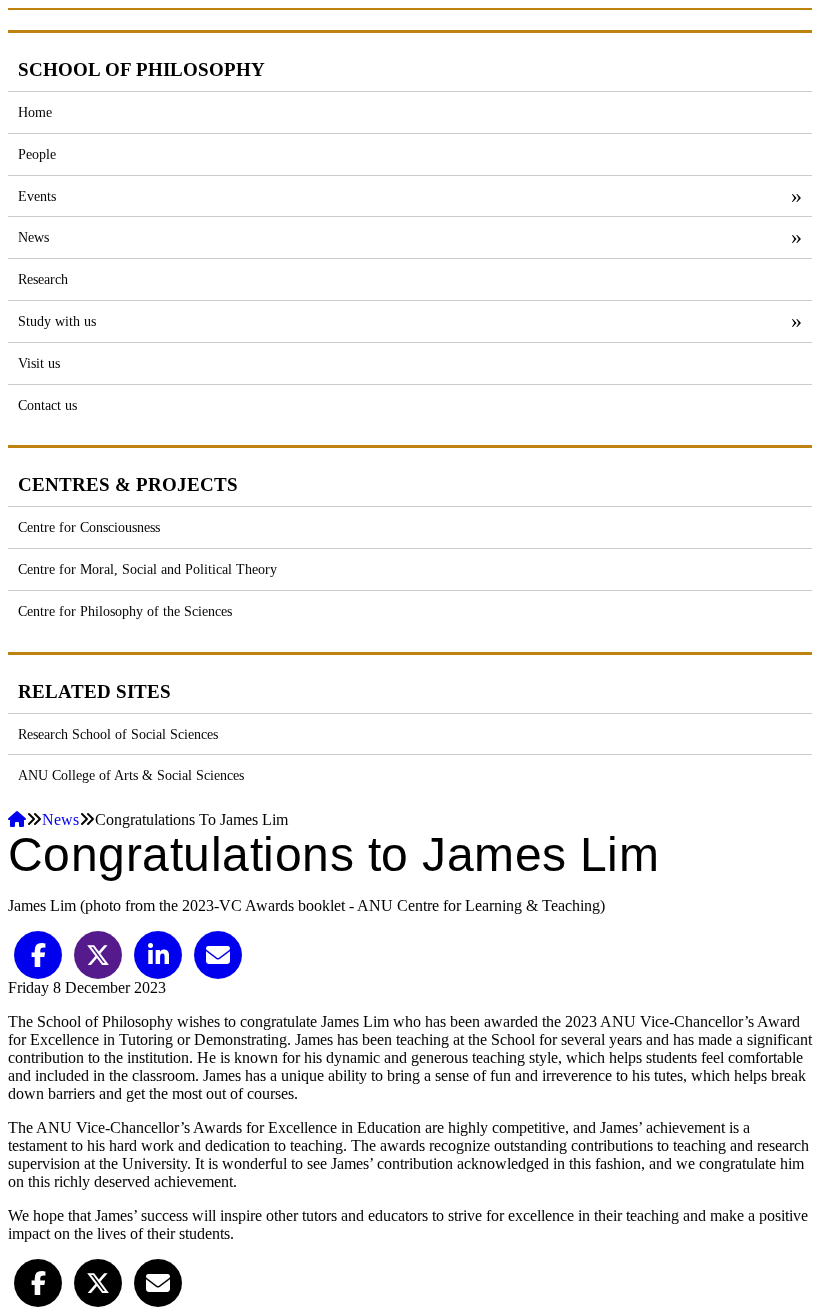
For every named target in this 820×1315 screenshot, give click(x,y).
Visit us (39, 363)
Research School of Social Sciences (118, 734)
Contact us (47, 405)
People (37, 154)
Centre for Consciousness (89, 527)
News (33, 237)
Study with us (57, 321)
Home (35, 112)
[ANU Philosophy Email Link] (158, 1281)
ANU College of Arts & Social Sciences (131, 775)
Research (43, 279)
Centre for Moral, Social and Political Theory (147, 569)
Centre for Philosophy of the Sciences (125, 611)
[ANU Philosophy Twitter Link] (98, 1281)
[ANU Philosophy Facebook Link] (38, 1281)
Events (37, 196)
